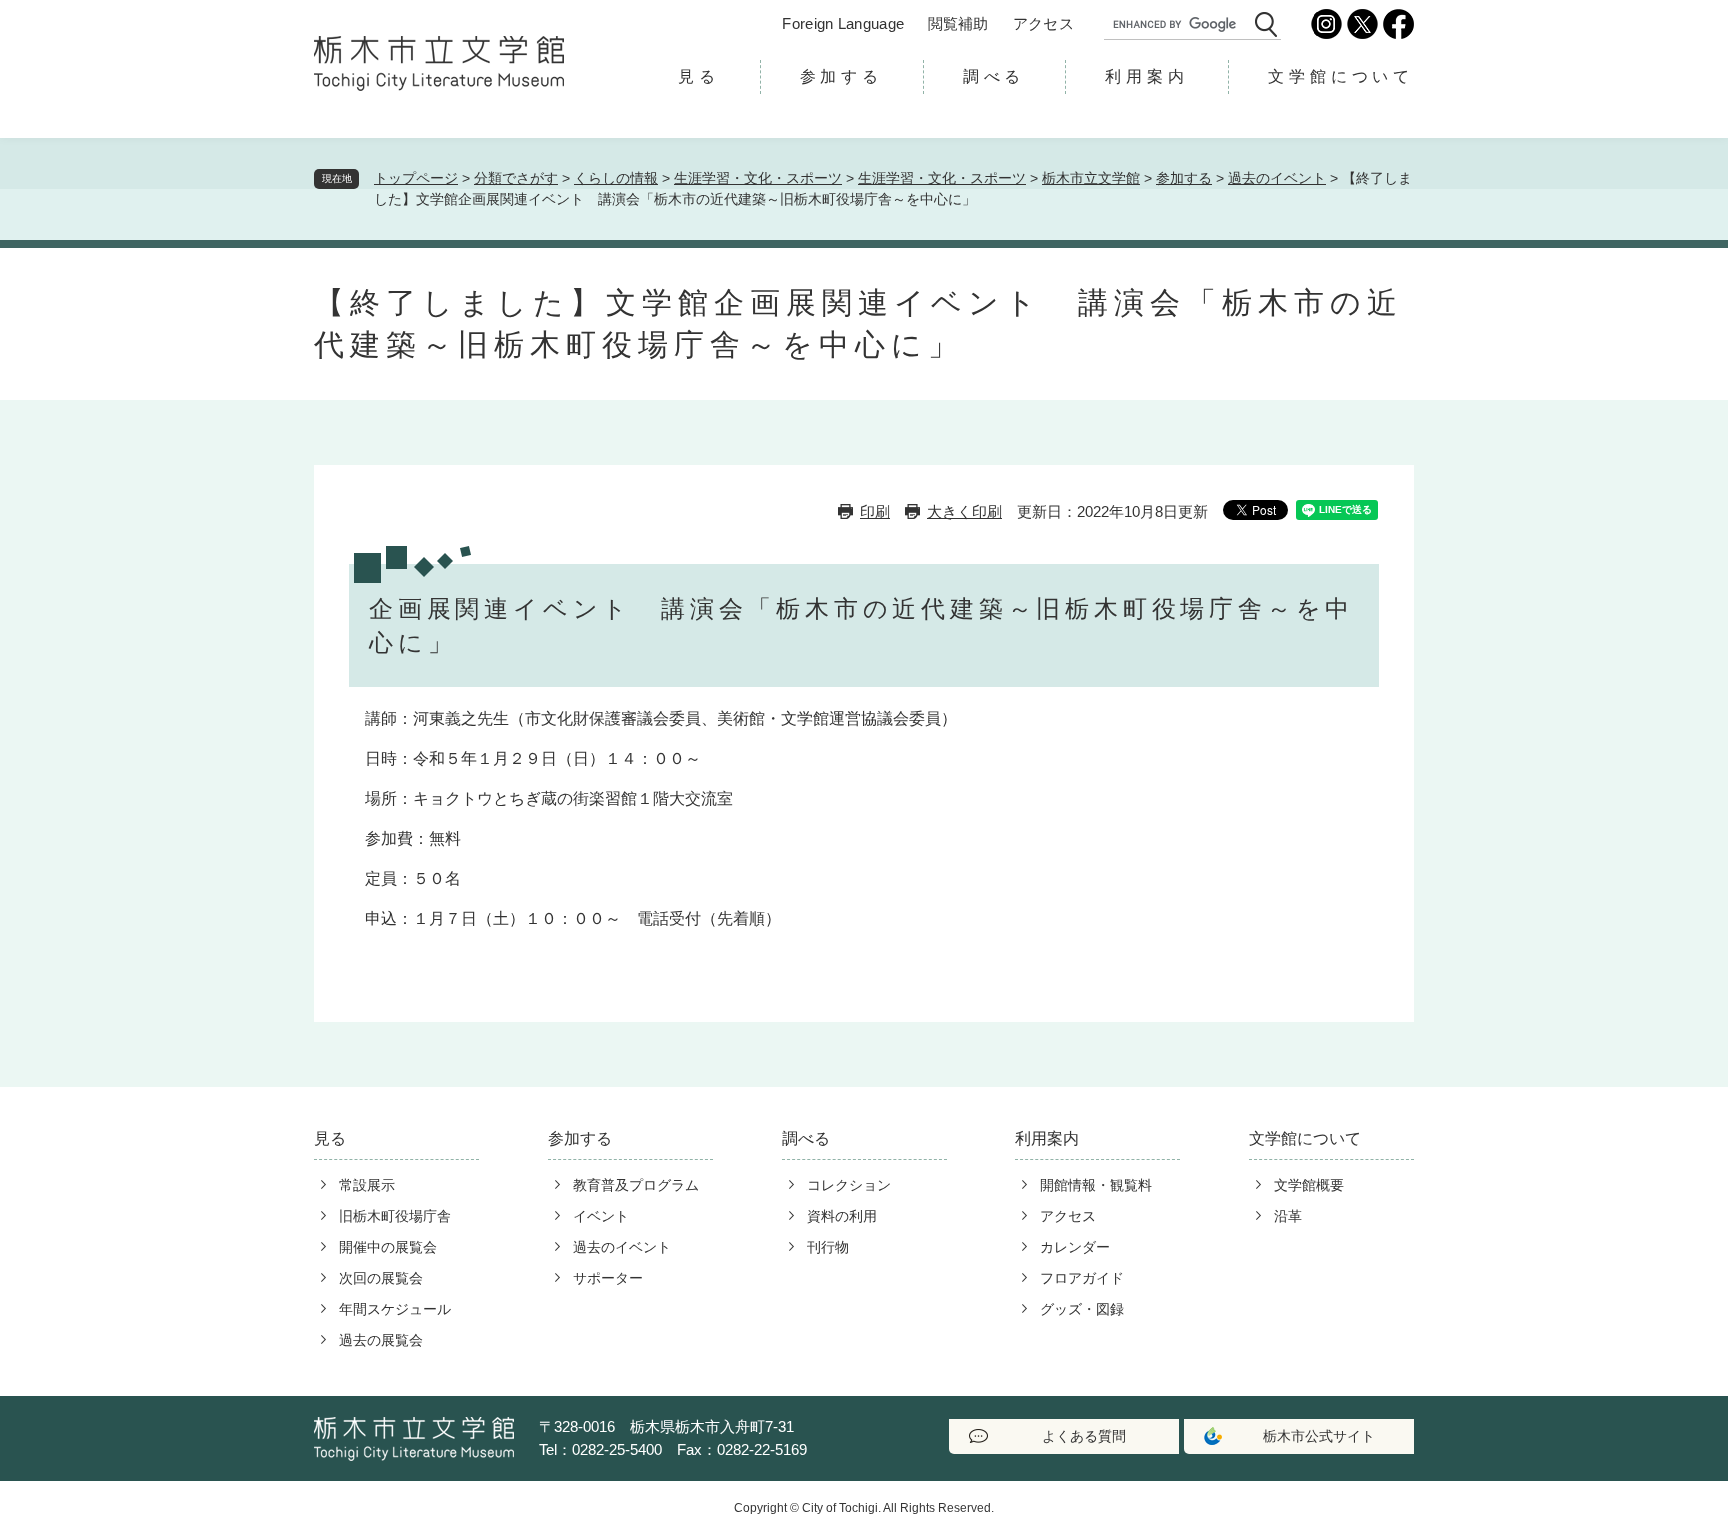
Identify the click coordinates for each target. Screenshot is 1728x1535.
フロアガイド (1082, 1278)
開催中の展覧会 (388, 1247)
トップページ (416, 178)
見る (699, 76)
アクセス (1043, 23)
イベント (601, 1216)
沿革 (1288, 1216)
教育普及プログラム (636, 1185)
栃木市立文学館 (1091, 178)
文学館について (1341, 76)
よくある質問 (1084, 1436)
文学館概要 (1309, 1185)
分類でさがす (516, 178)
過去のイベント (1277, 178)
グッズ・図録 (1082, 1309)
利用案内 (1146, 76)
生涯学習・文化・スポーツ (758, 178)
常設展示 (367, 1185)
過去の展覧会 (381, 1340)
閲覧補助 (958, 23)
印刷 (875, 511)
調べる (994, 76)
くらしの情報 (616, 178)
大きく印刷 (964, 511)
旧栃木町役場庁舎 (395, 1216)
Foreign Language (843, 23)
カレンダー (1075, 1247)
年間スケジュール (395, 1309)
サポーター (608, 1278)
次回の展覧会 (381, 1278)
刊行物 (828, 1247)
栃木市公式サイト (1319, 1436)
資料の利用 (842, 1216)
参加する (841, 76)
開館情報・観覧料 (1096, 1185)
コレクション (849, 1185)
